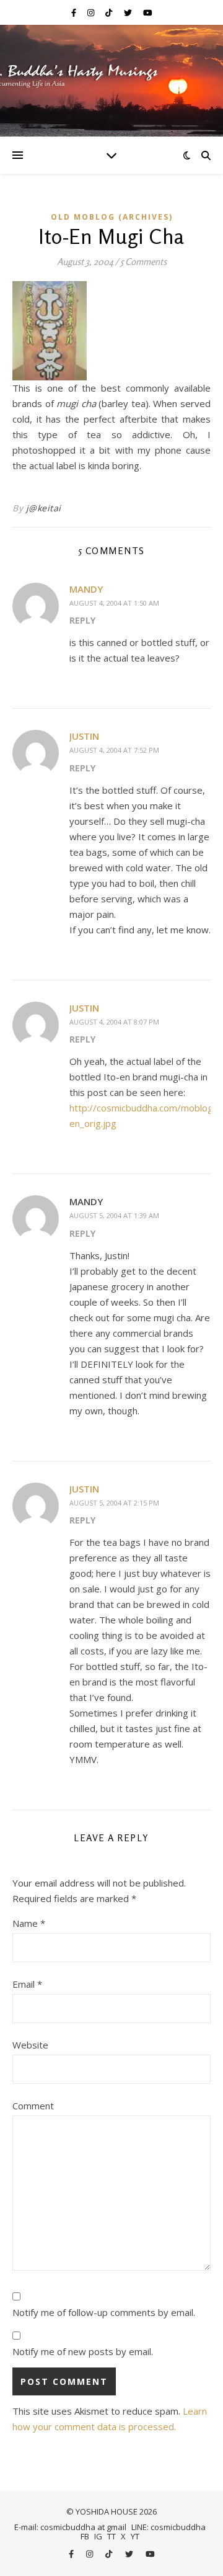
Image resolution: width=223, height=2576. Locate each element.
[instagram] (92, 12)
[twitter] (129, 12)
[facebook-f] (75, 12)
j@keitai (44, 508)
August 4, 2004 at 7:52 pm (114, 750)
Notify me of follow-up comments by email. (104, 2312)
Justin (84, 736)
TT (111, 2536)
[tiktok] (110, 12)
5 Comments (143, 262)
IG (98, 2536)
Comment (33, 2106)
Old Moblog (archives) (112, 217)
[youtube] (148, 12)
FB (85, 2536)
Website (30, 2045)
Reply (82, 620)
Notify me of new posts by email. (83, 2351)
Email (27, 1984)
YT (135, 2536)
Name (29, 1923)
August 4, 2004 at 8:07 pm (114, 1022)
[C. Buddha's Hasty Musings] (111, 81)
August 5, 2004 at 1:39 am (114, 1215)
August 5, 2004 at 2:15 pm (114, 1503)
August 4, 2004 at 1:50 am (114, 603)
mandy (86, 589)
